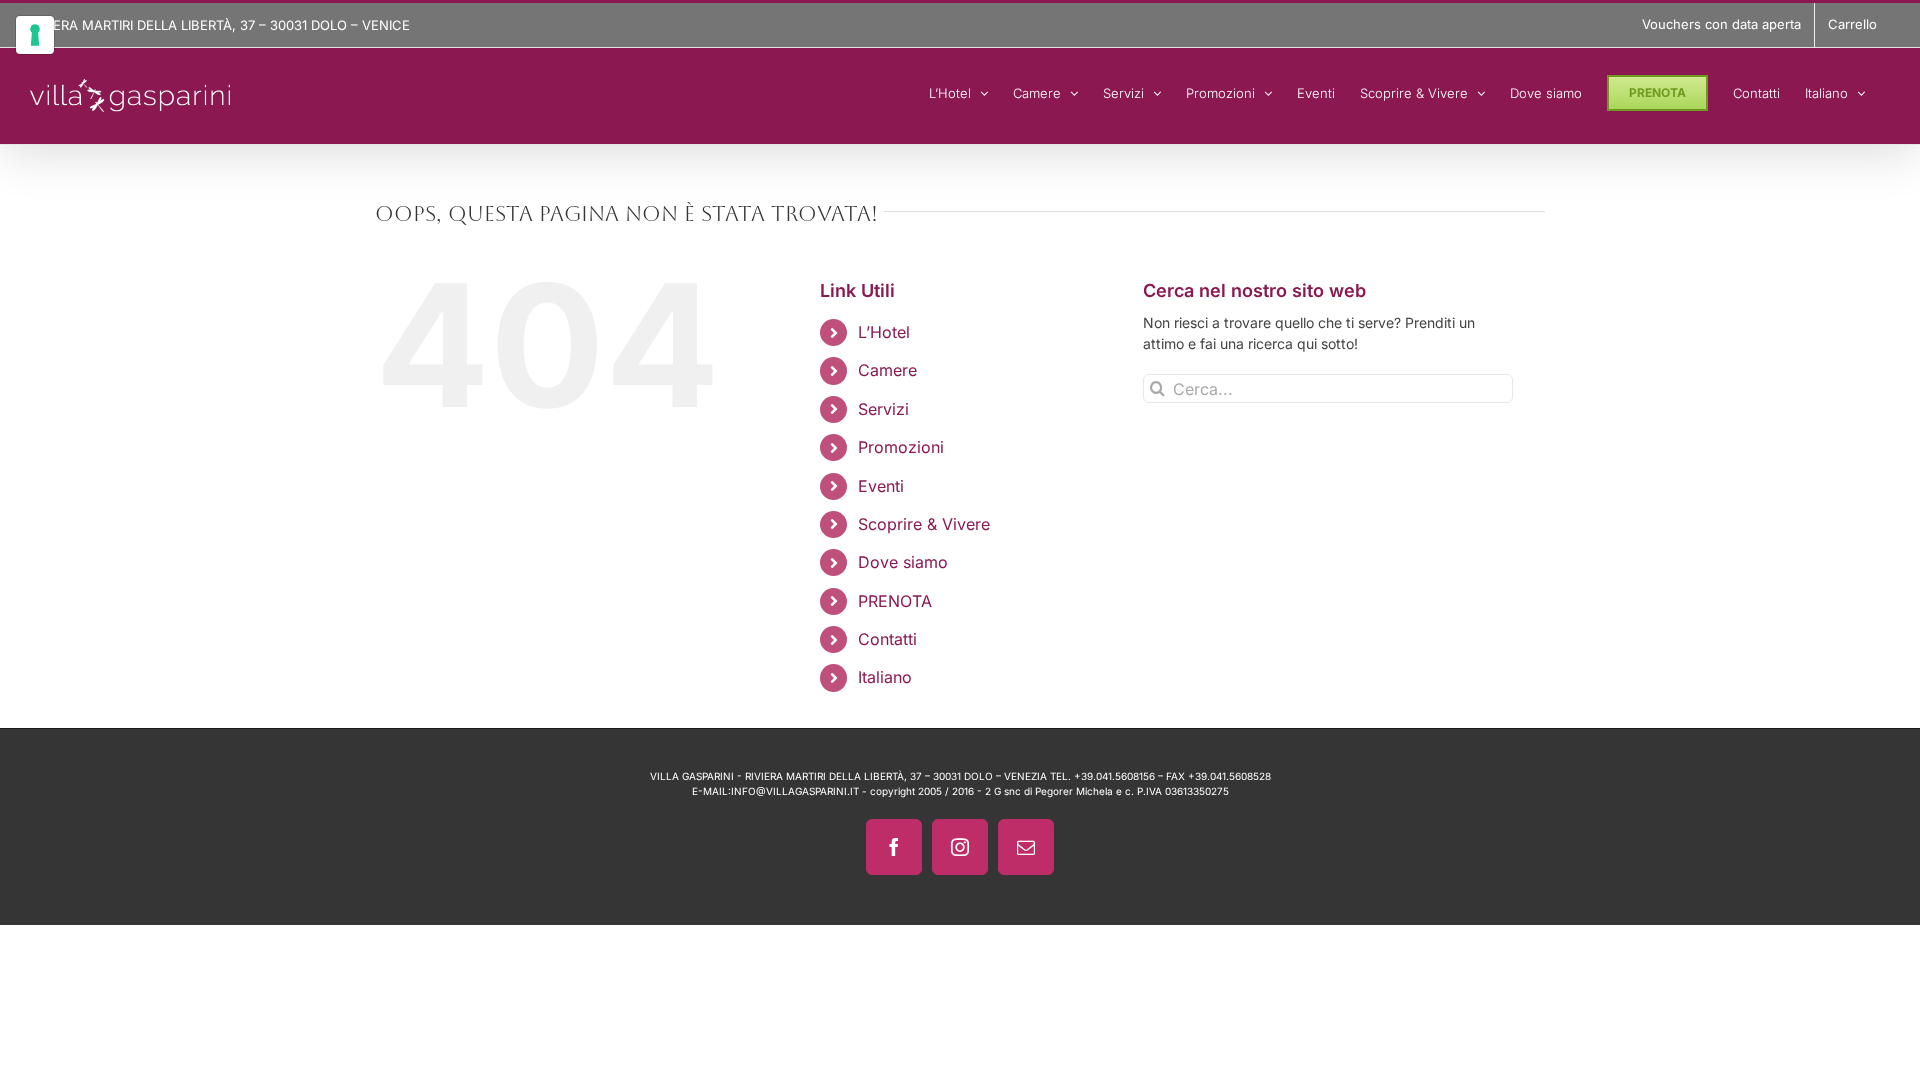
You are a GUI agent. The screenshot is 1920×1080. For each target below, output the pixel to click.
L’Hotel (884, 332)
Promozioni (901, 447)
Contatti (887, 639)
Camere (887, 370)
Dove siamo (903, 562)
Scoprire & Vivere (924, 524)
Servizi (883, 409)
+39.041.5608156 (1114, 776)
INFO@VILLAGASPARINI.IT (795, 791)
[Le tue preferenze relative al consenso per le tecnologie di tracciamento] (35, 35)
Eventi (881, 486)
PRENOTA (895, 601)
